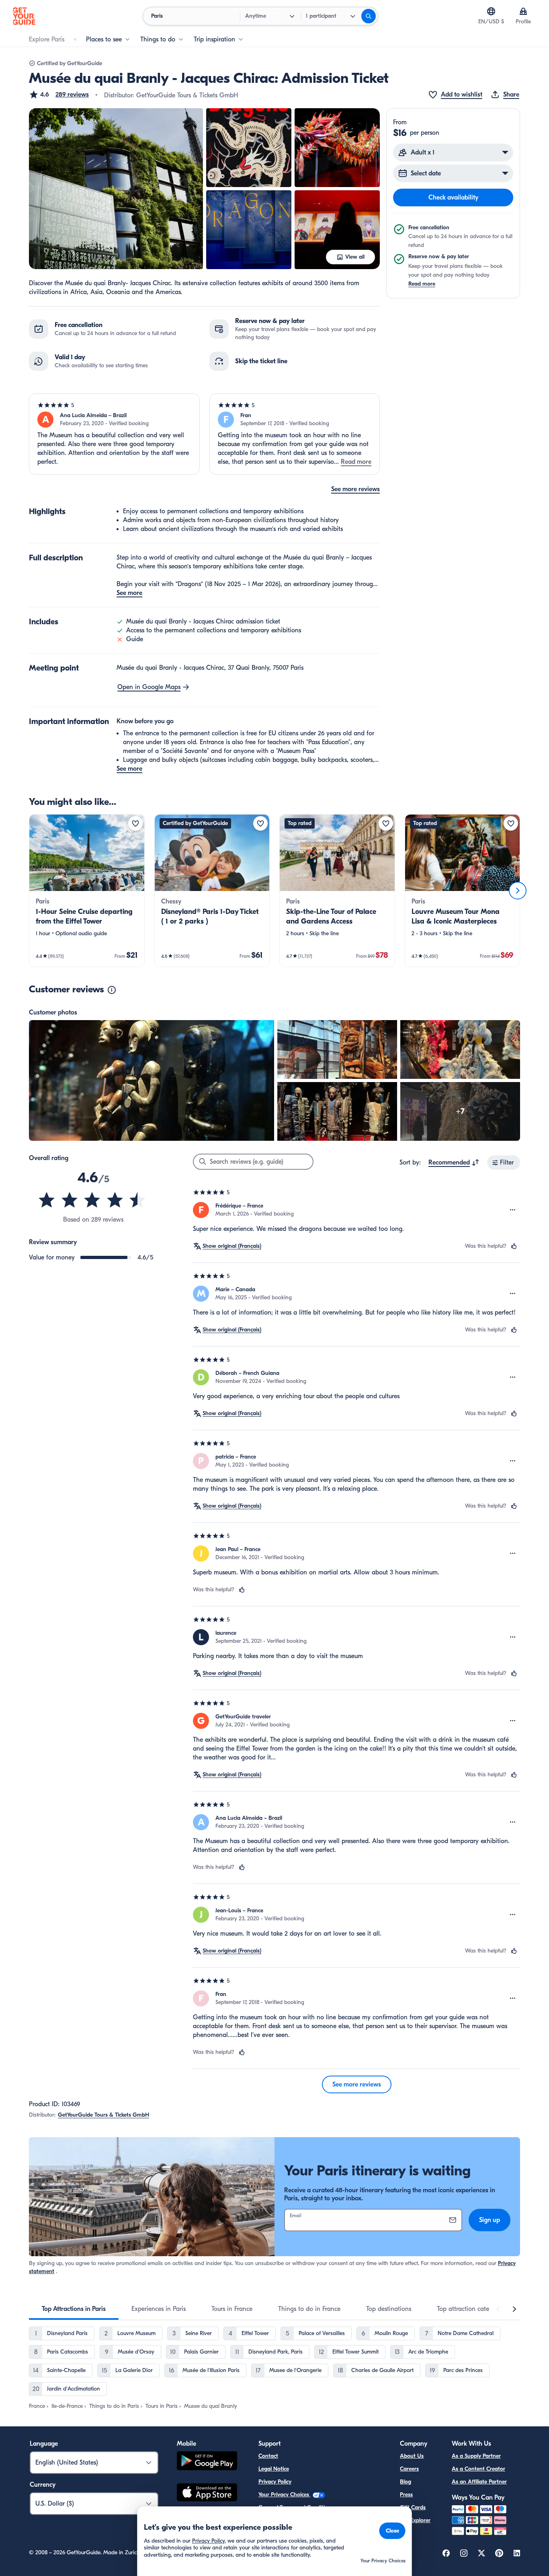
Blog (406, 2482)
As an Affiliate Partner (479, 2482)
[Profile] (523, 11)
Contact (268, 2456)
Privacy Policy (275, 2482)
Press (406, 2495)
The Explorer (415, 2520)
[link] (87, 891)
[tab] (74, 2309)
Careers (409, 2469)
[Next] (518, 891)
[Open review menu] (513, 1210)
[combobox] (454, 1162)
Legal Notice (274, 2469)
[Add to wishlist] (135, 823)
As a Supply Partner (476, 2456)
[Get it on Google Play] (207, 2462)
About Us (412, 2456)
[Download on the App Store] (207, 2494)
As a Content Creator (478, 2469)
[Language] (491, 11)
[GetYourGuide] (24, 16)
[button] (59, 95)
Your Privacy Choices (285, 2495)
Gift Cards (413, 2507)
